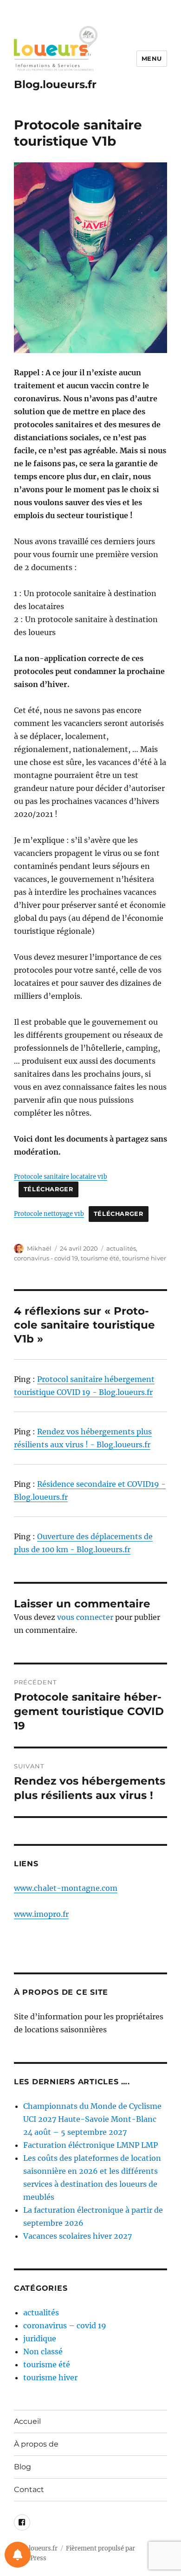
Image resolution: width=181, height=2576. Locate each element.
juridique (40, 2338)
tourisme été (100, 1258)
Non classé (43, 2351)
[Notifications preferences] (18, 2555)
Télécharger (48, 1189)
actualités (121, 1248)
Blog (23, 2467)
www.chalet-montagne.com (66, 1888)
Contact (29, 2489)
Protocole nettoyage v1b (49, 1214)
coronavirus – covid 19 (65, 2325)
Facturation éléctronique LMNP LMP (90, 2145)
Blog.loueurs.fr (55, 84)
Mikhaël (39, 1248)
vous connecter (85, 1617)
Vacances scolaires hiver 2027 (78, 2236)
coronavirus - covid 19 (46, 1258)
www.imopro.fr (41, 1914)
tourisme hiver (144, 1258)
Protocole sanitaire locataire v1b (61, 1176)
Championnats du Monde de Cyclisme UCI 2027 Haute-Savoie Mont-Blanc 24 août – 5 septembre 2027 (92, 2119)
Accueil (27, 2421)
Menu (152, 58)
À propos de (36, 2444)
